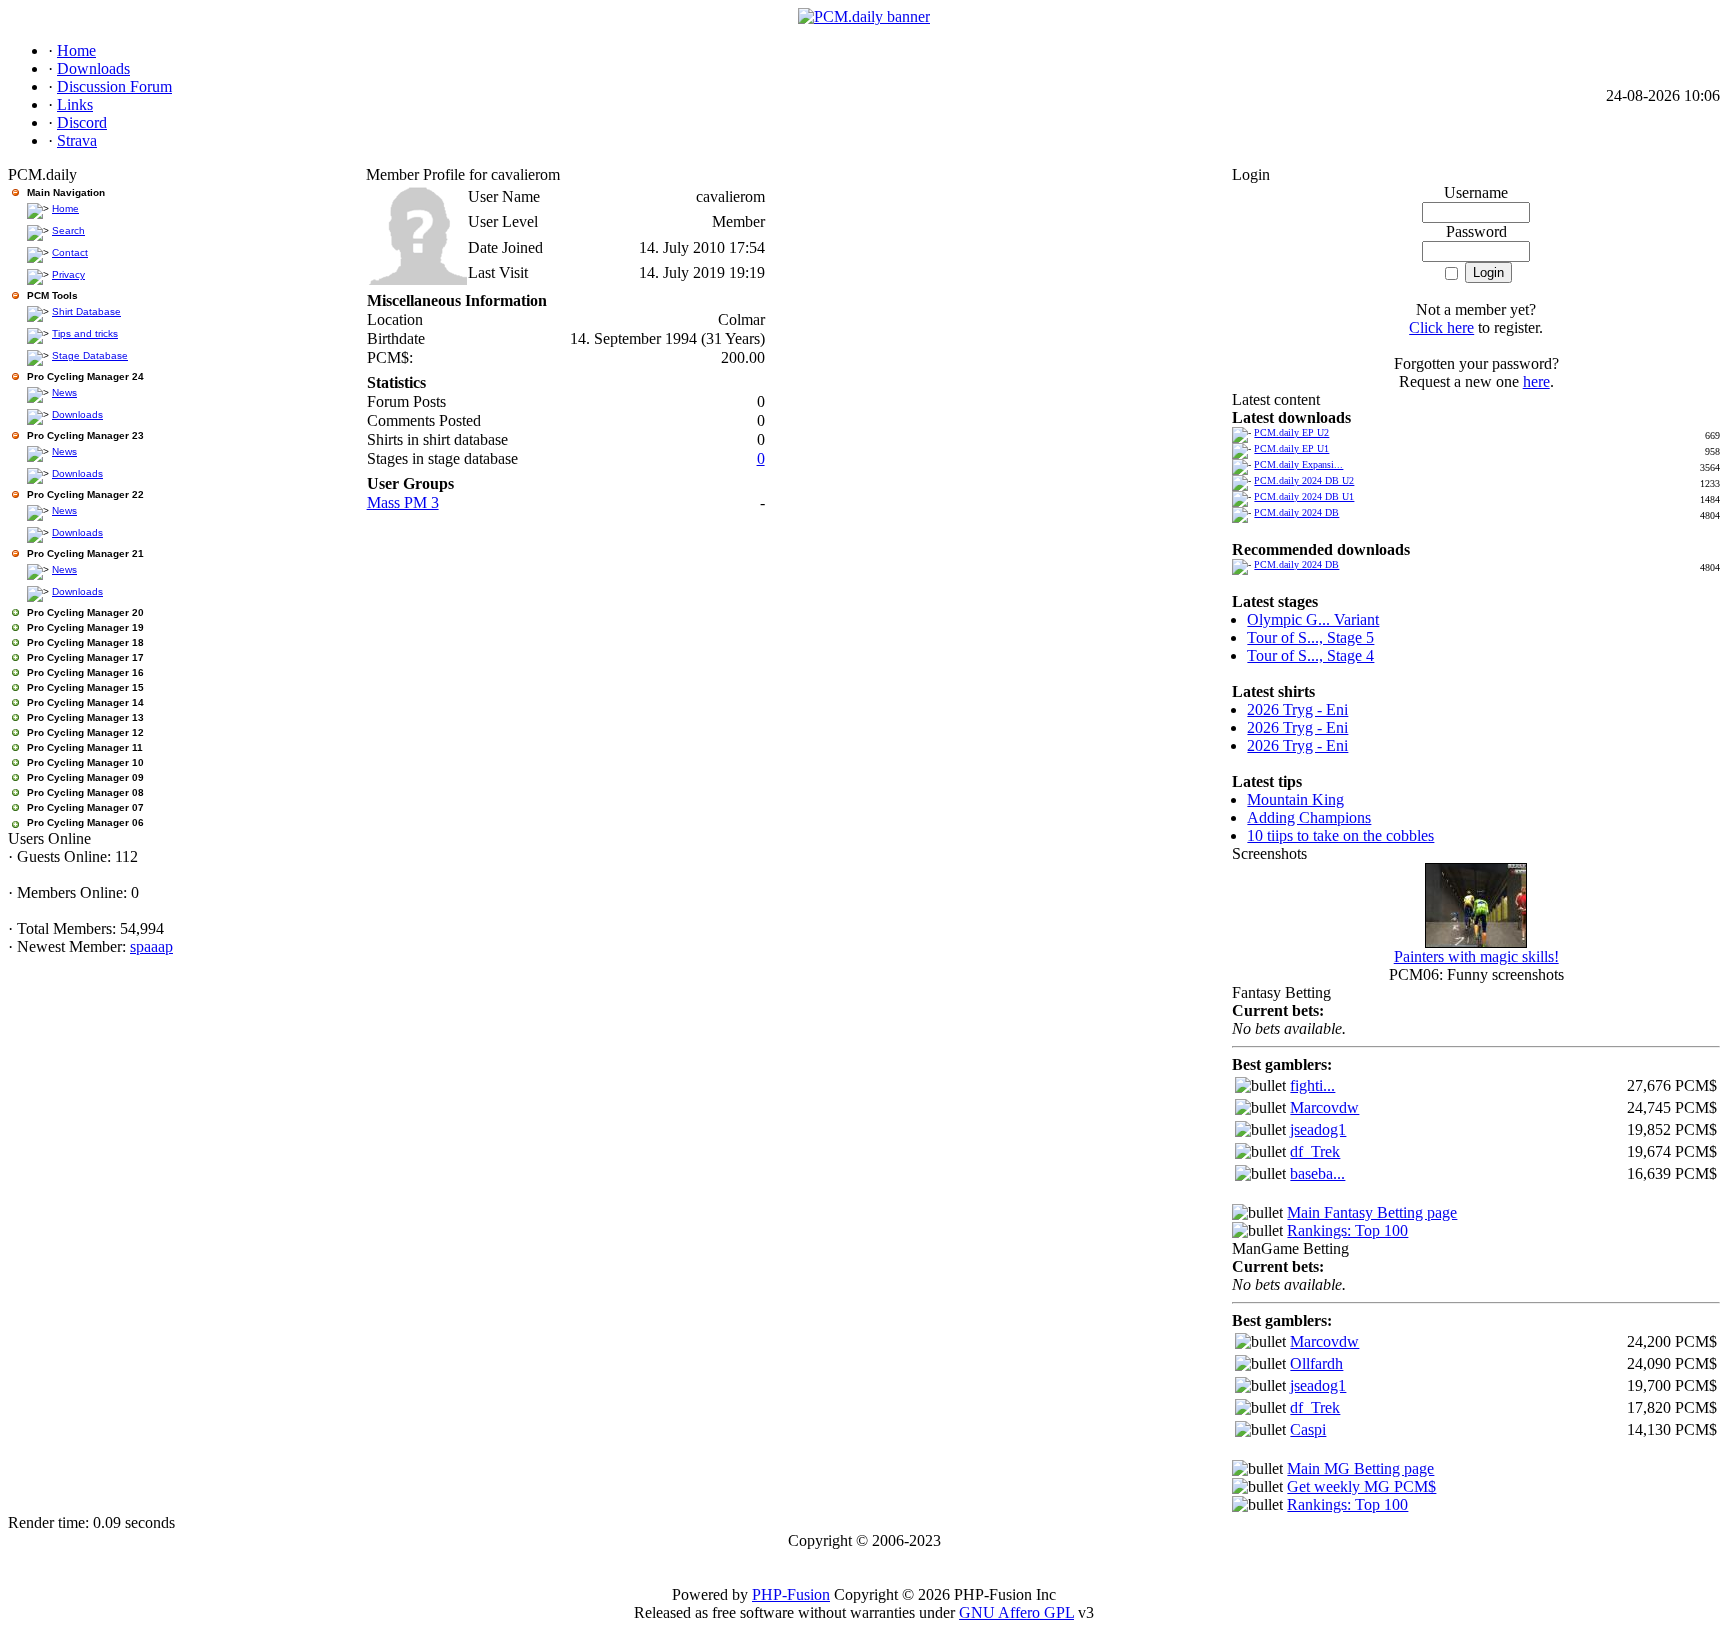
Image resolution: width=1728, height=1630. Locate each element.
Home (65, 208)
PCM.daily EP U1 (1291, 448)
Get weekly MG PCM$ (1361, 1486)
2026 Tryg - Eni (1297, 709)
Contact (70, 252)
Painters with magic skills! (1476, 956)
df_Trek (1315, 1151)
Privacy (68, 274)
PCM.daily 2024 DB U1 (1304, 496)
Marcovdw (1324, 1107)
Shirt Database (86, 311)
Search (68, 230)
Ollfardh (1316, 1363)
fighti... (1312, 1085)
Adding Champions (1309, 817)
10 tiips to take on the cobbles (1340, 835)
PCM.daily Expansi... (1298, 464)
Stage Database (90, 355)
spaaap (151, 946)
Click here (1441, 327)
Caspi (1308, 1429)
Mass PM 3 (403, 502)
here (1536, 381)
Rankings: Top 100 (1347, 1230)
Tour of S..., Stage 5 (1310, 637)
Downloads (77, 414)
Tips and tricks (85, 333)
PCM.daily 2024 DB (1296, 512)
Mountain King (1295, 799)
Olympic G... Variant (1313, 619)
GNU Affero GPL (1016, 1612)
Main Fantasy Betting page (1372, 1212)
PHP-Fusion (791, 1594)
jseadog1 (1318, 1129)
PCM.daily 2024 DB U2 (1304, 480)
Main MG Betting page (1360, 1468)
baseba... (1317, 1173)
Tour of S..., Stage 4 (1310, 655)
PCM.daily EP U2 (1291, 432)
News (64, 392)
